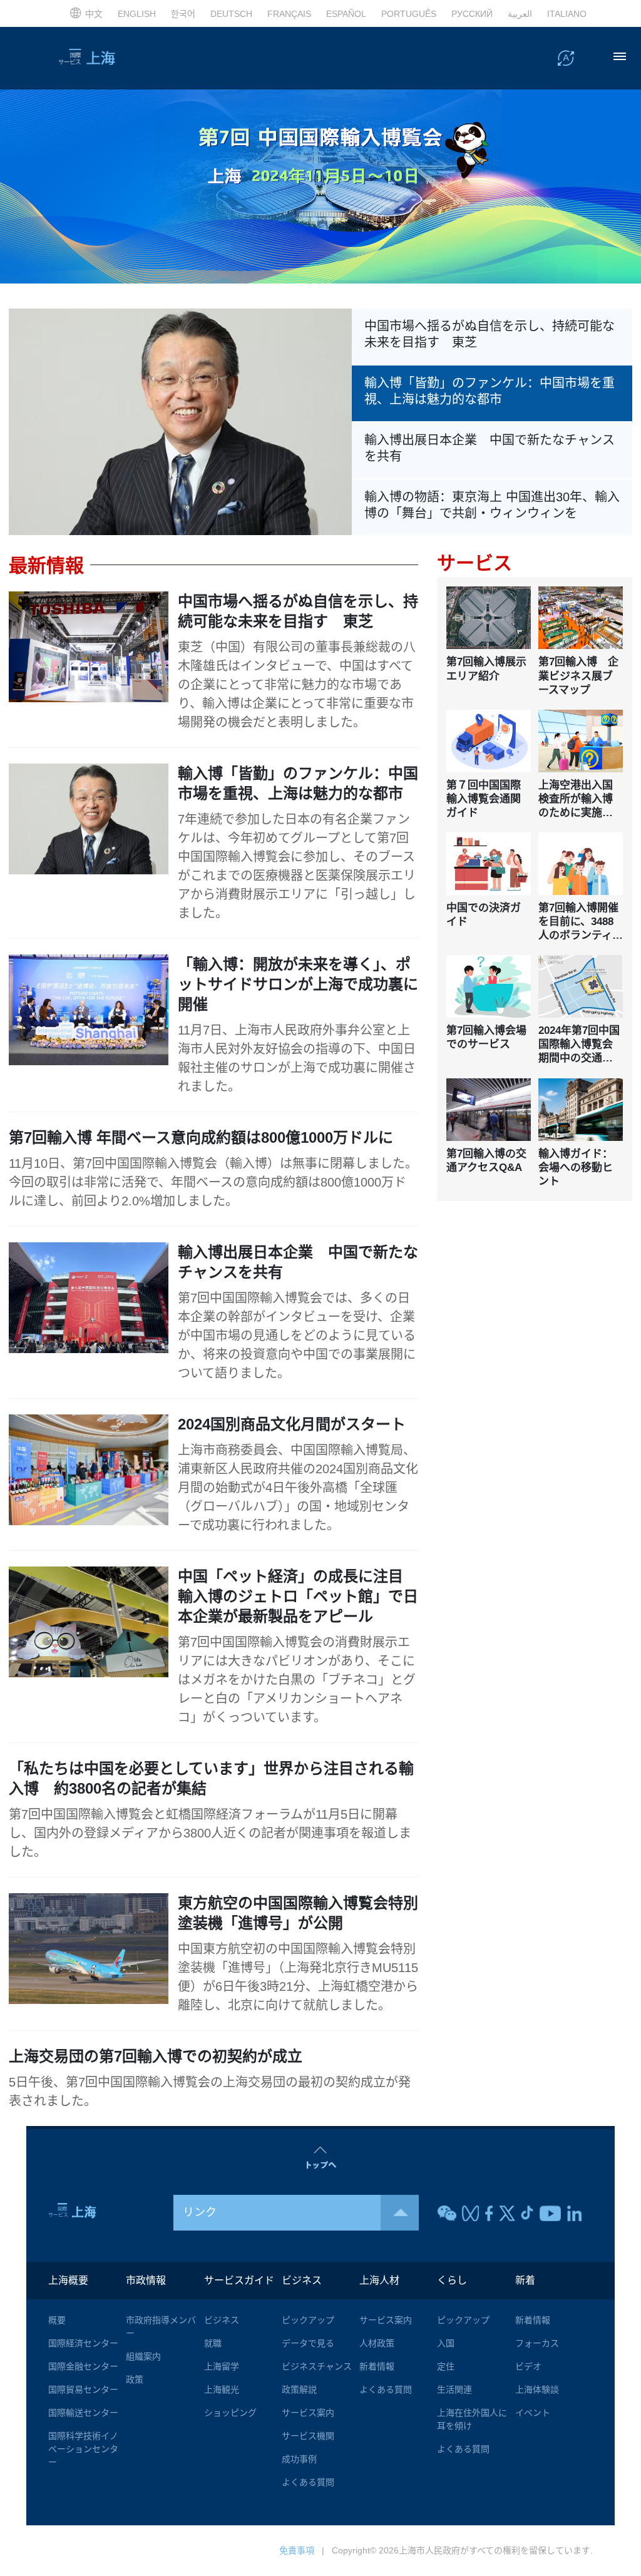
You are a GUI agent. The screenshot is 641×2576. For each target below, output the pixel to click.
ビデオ (528, 2366)
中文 (94, 14)
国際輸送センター (83, 2413)
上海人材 (379, 2280)
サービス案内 (308, 2413)
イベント (533, 2413)
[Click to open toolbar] (566, 58)
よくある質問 (308, 2482)
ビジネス (222, 2320)
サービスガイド (239, 2280)
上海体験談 (537, 2389)
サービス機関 (308, 2436)
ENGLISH (137, 14)
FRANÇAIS (289, 14)
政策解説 (299, 2389)
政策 (135, 2379)
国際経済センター (83, 2343)
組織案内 (143, 2356)
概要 (57, 2320)
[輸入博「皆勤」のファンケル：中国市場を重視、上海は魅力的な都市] (180, 421)
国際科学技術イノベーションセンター (83, 2449)
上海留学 (222, 2366)
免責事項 (297, 2550)
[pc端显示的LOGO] (111, 58)
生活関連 (454, 2389)
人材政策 (377, 2343)
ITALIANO (567, 14)
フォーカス (537, 2343)
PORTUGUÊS (409, 14)
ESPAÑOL (346, 14)
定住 (446, 2366)
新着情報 (377, 2366)
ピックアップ (308, 2320)
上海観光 (222, 2389)
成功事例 (299, 2459)
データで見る (308, 2343)
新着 (525, 2280)
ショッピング (230, 2413)
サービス (474, 563)
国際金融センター (83, 2366)
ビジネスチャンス (317, 2366)
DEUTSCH (231, 14)
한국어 (183, 14)
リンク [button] (200, 2212)
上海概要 (68, 2280)
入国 (446, 2343)
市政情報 (146, 2280)
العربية (520, 14)
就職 (213, 2343)
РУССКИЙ (472, 14)
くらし (452, 2280)
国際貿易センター (83, 2389)
